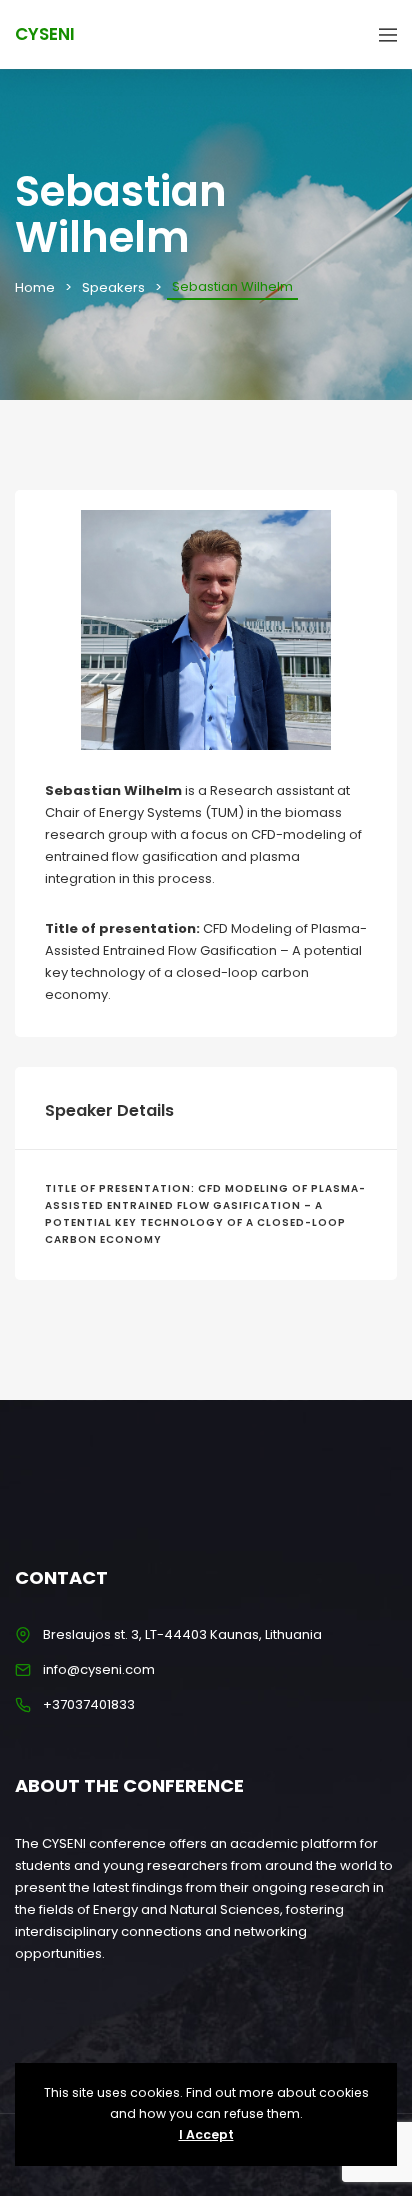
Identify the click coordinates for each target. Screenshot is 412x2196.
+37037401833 (89, 1704)
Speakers (113, 287)
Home (35, 287)
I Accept (206, 2134)
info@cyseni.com (99, 1669)
